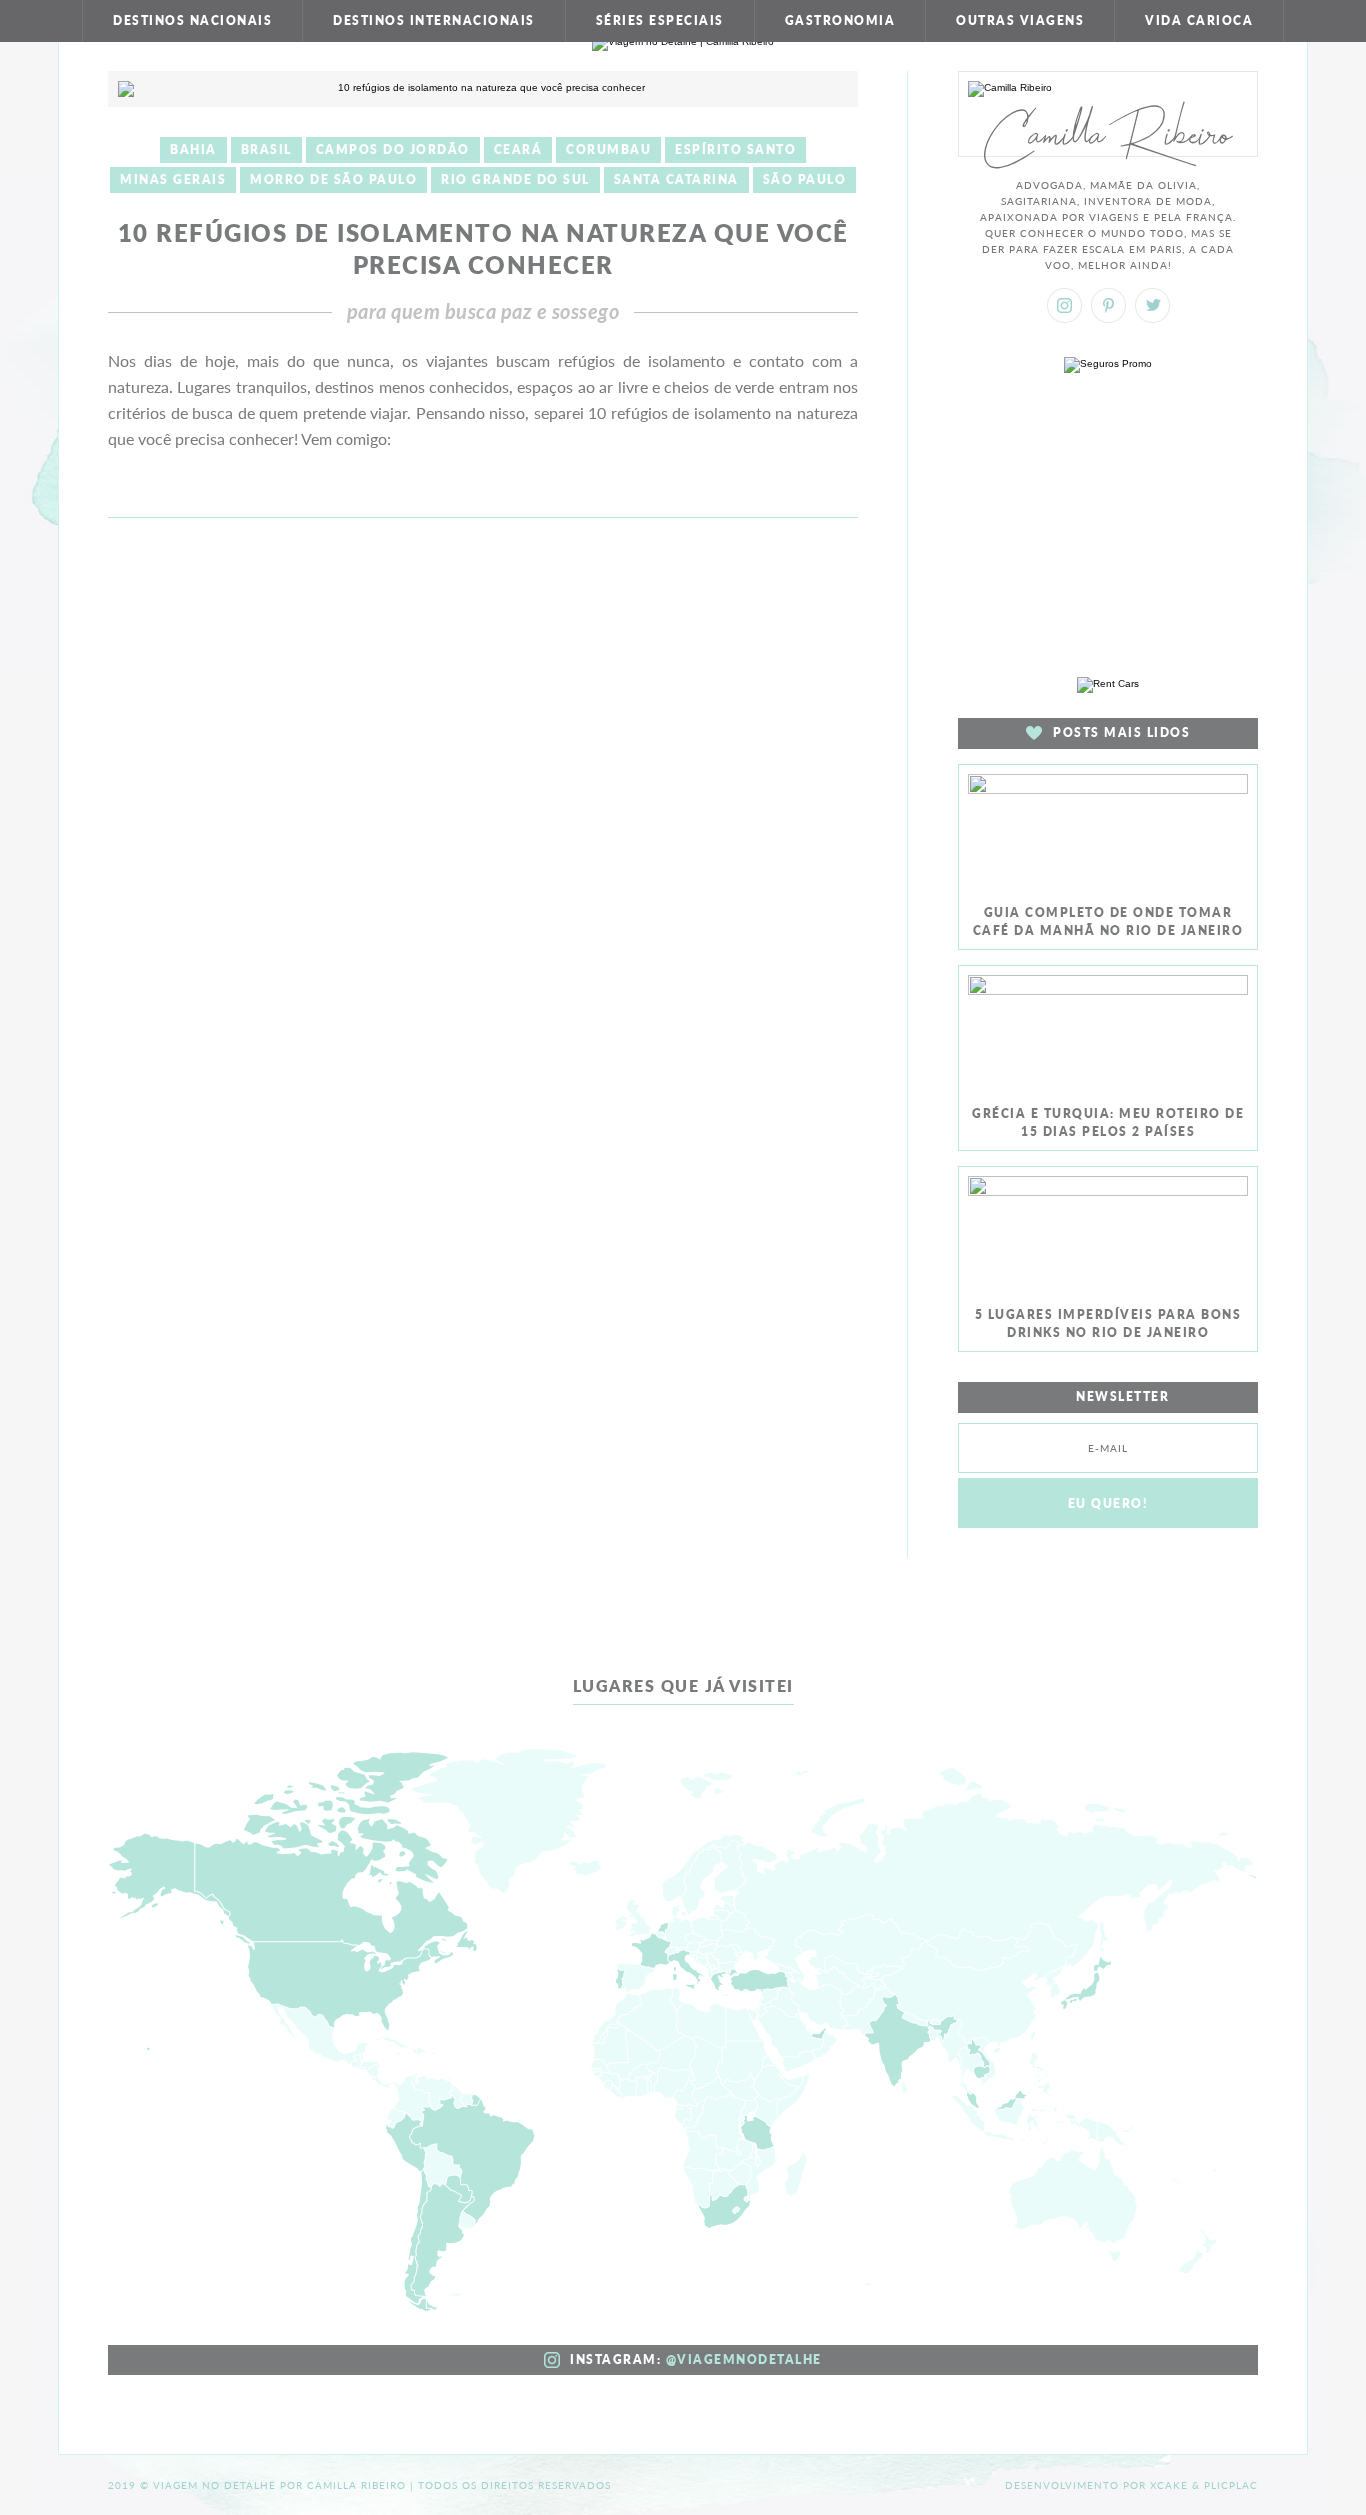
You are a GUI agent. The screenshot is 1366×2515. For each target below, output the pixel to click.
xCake (1169, 2485)
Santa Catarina (676, 179)
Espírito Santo (735, 149)
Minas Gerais (173, 179)
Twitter (1152, 305)
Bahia (193, 149)
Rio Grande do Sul (515, 179)
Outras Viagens (1020, 20)
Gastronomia (840, 20)
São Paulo (805, 179)
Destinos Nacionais (192, 20)
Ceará (518, 149)
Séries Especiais (660, 20)
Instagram (1064, 305)
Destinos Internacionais (434, 20)
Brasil (266, 149)
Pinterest (1108, 305)
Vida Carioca (1199, 20)
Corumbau (608, 149)
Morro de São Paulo (333, 179)
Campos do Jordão (393, 149)
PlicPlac (1231, 2485)
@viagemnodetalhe (744, 2359)
